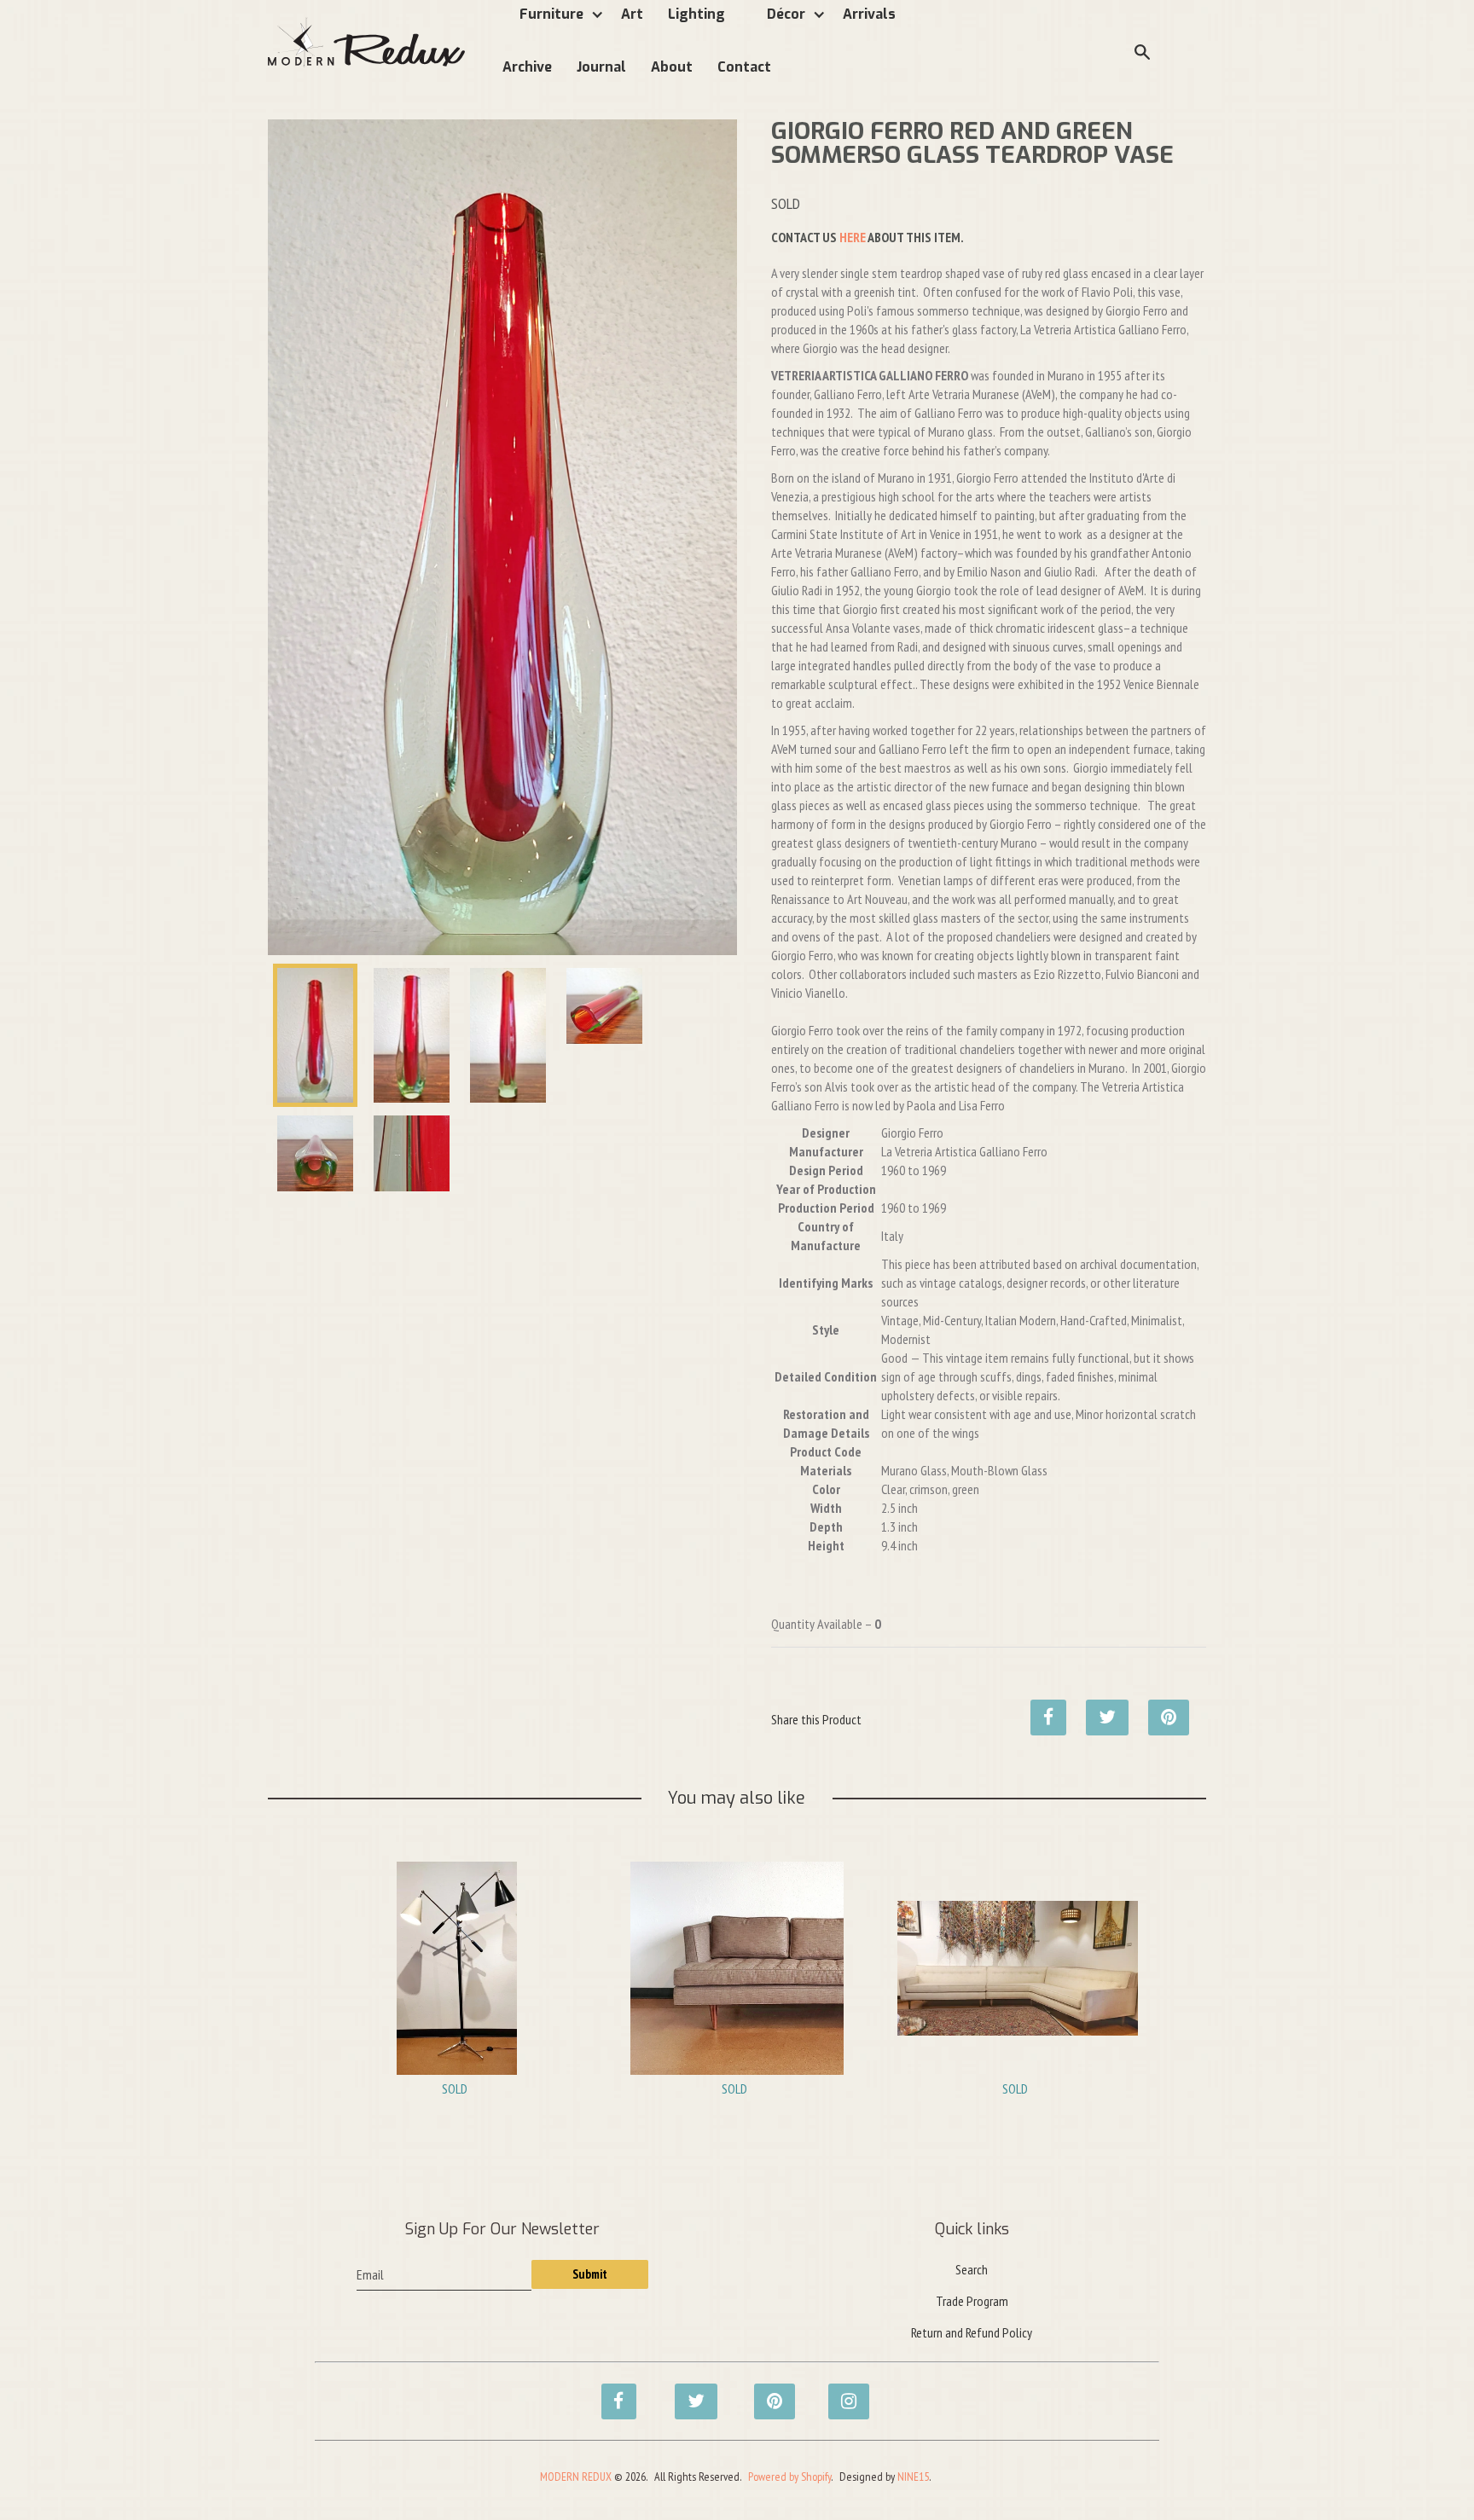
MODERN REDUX (576, 2477)
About (672, 67)
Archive (527, 67)
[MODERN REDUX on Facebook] (614, 2392)
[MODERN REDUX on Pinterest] (767, 2392)
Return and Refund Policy (972, 2332)
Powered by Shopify (789, 2477)
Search (972, 2269)
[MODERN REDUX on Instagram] (841, 2392)
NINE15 (913, 2477)
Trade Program (972, 2301)
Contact (744, 67)
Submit (590, 2274)
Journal (601, 67)
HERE (853, 237)
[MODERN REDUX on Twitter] (688, 2392)
